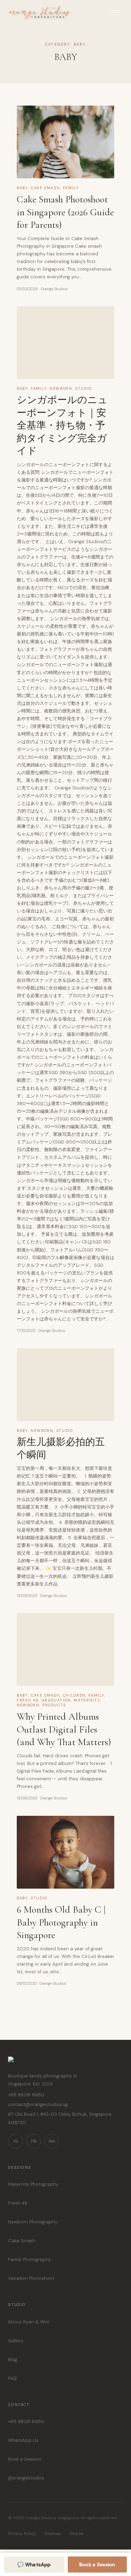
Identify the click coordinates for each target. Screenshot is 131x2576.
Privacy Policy (22, 2533)
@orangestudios (26, 2478)
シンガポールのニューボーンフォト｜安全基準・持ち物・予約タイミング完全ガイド (62, 425)
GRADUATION (56, 1700)
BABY (22, 188)
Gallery (16, 2341)
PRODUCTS (54, 1705)
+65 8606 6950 (26, 2095)
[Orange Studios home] (65, 2064)
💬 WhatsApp (34, 2565)
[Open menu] (115, 13)
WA (52, 2141)
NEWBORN (61, 388)
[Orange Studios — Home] (40, 13)
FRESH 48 (28, 1700)
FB (34, 2141)
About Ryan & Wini (29, 2322)
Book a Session (25, 2459)
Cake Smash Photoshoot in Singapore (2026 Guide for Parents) (65, 212)
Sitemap (53, 2533)
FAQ (12, 2378)
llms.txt (77, 2533)
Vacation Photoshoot (31, 2278)
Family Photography (30, 2259)
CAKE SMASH (45, 188)
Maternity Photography (33, 2184)
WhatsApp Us (23, 2440)
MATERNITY (87, 1700)
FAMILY (71, 188)
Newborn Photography (33, 2222)
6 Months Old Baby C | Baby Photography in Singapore (61, 1922)
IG (16, 2141)
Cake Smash (22, 2241)
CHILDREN (74, 1695)
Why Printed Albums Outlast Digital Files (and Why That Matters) (64, 1729)
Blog (13, 2359)
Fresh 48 (18, 2203)
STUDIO (83, 388)
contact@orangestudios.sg (38, 2104)
